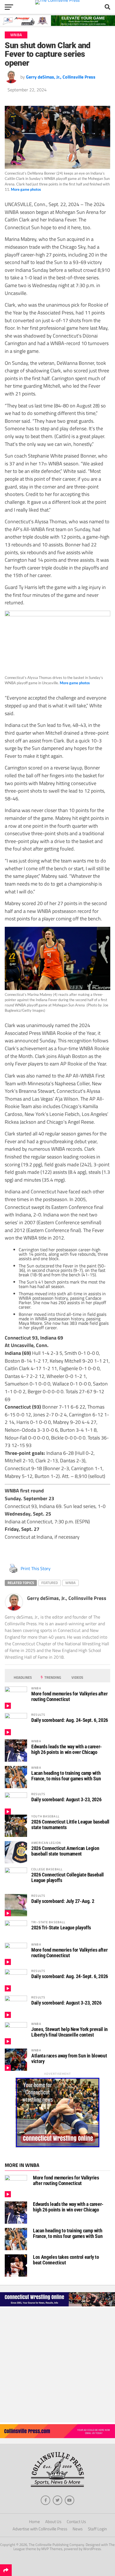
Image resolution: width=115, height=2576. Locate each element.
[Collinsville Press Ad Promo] (57, 2436)
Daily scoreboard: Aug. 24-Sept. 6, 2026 (70, 1720)
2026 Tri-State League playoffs (61, 1928)
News (78, 2529)
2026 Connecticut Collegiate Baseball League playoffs (68, 1877)
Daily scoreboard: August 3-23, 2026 (66, 1799)
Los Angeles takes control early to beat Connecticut (66, 2260)
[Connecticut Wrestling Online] (57, 2306)
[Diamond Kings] (57, 24)
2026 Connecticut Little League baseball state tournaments (70, 1825)
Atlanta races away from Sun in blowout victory (69, 2058)
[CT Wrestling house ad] (57, 2146)
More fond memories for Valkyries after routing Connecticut (69, 1696)
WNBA (70, 1583)
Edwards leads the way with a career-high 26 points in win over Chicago (67, 1749)
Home (34, 2522)
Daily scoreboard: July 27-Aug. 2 (63, 1901)
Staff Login (97, 2529)
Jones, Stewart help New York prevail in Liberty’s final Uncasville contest (70, 2032)
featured (50, 1583)
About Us (53, 2522)
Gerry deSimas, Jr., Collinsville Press (61, 77)
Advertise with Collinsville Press (40, 2529)
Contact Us (76, 2522)
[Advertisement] (57, 2365)
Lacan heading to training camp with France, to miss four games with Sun (66, 1776)
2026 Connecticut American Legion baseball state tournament (65, 1851)
